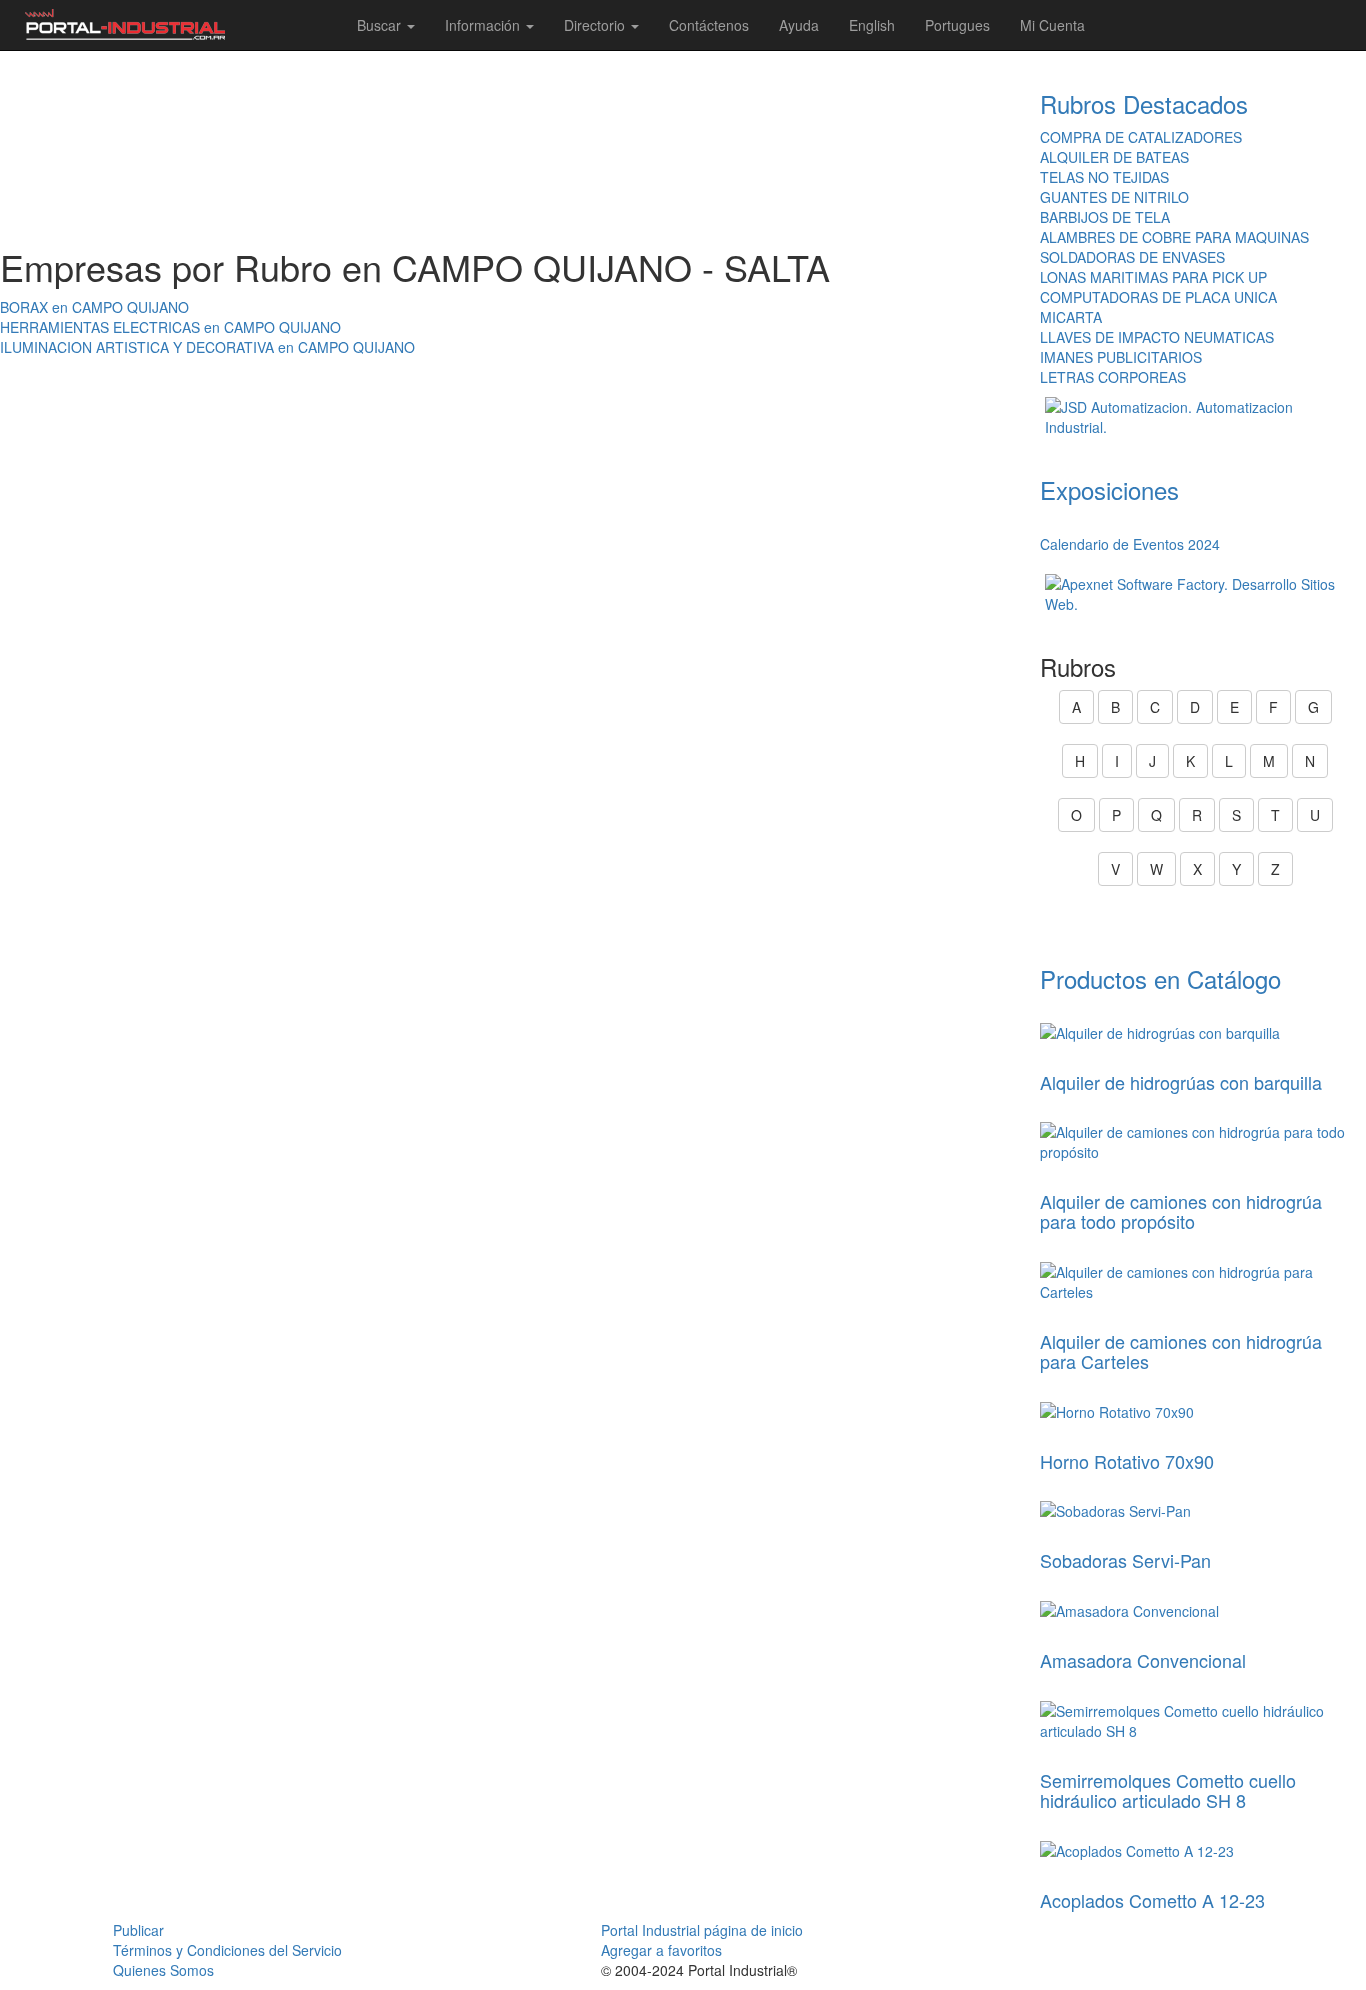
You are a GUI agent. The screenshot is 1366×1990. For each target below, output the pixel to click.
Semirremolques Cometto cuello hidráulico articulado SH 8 (1168, 1790)
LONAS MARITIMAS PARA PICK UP (1153, 277)
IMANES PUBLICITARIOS (1121, 357)
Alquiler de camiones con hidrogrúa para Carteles (1181, 1351)
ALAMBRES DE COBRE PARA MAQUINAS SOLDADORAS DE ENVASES (1174, 247)
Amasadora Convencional (1143, 1660)
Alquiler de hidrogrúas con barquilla (1181, 1082)
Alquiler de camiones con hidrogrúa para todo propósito (1181, 1211)
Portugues (957, 25)
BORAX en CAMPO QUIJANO (94, 307)
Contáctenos (709, 25)
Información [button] (484, 25)
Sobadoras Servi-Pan (1125, 1560)
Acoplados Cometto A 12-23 (1152, 1900)
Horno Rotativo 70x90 (1127, 1461)
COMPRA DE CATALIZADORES (1141, 137)
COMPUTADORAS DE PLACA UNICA (1158, 297)
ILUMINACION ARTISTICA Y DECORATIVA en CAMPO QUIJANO (207, 347)
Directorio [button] (596, 25)
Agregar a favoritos (661, 1950)
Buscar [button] (381, 25)
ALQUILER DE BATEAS (1114, 157)
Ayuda (799, 25)
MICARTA (1071, 317)
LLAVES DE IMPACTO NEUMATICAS (1157, 337)
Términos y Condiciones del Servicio (227, 1950)
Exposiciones (1109, 489)
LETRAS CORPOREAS (1113, 377)
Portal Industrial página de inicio (702, 1930)
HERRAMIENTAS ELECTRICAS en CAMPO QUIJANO (170, 327)
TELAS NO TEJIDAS (1104, 177)
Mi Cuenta (1052, 25)
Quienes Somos (163, 1970)
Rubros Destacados (1144, 103)
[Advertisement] (512, 149)
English (872, 25)
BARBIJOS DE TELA (1105, 217)
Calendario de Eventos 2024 (1130, 544)
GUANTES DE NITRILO (1114, 197)
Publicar (138, 1930)
